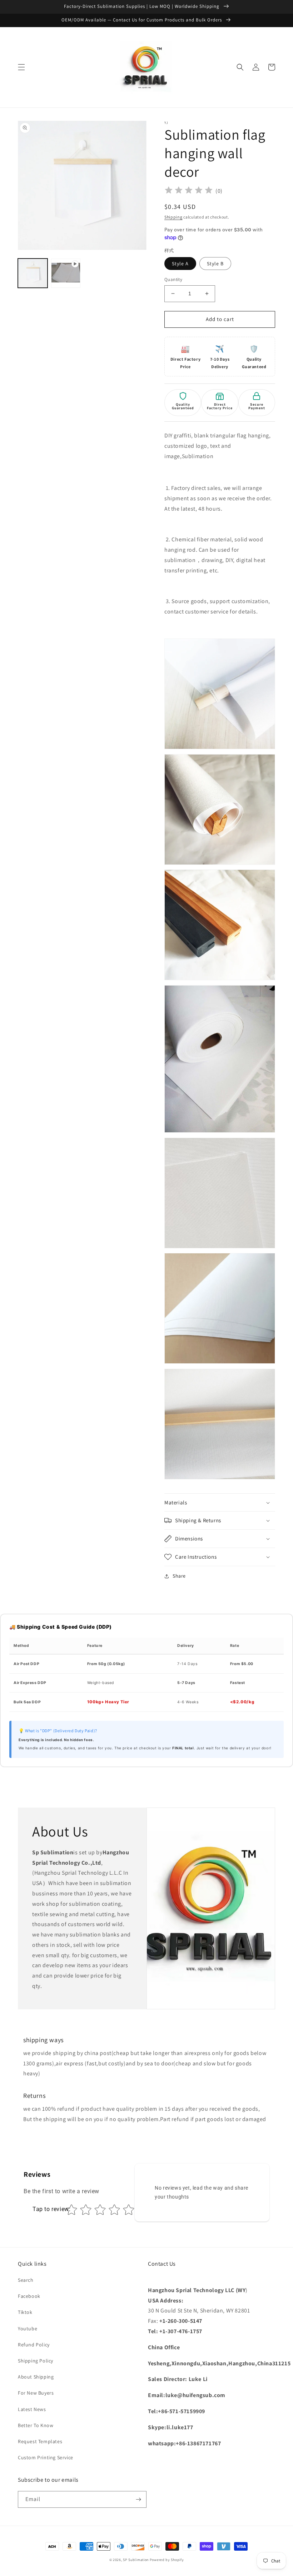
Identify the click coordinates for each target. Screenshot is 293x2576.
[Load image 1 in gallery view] (33, 273)
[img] (189, 191)
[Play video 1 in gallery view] (66, 273)
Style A (180, 264)
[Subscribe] (138, 2499)
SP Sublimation (136, 2560)
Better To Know (36, 2425)
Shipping (173, 217)
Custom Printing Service (46, 2457)
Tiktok (25, 2312)
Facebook (29, 2296)
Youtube (28, 2329)
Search (26, 2280)
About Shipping (36, 2377)
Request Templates (40, 2441)
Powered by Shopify (167, 2560)
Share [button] (179, 1576)
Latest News (32, 2409)
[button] (21, 67)
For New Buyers (36, 2393)
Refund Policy (34, 2345)
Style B (215, 264)
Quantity (173, 279)
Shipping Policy (36, 2361)
